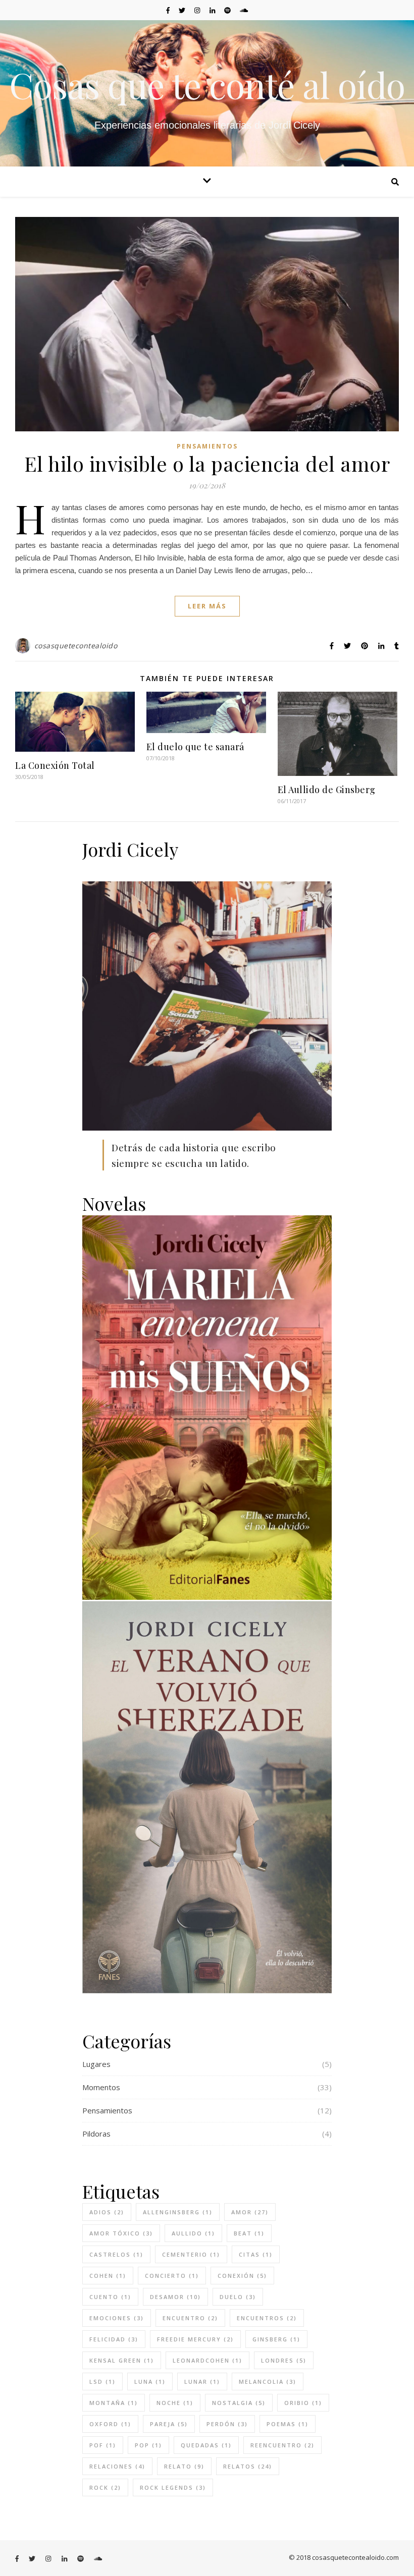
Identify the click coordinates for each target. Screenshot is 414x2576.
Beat (249, 2233)
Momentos (101, 2087)
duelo (238, 2297)
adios (107, 2212)
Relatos (248, 2466)
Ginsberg (276, 2339)
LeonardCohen (208, 2360)
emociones (117, 2318)
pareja (169, 2424)
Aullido (193, 2233)
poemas (288, 2424)
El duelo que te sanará (195, 747)
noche (175, 2403)
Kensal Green (122, 2360)
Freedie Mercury (195, 2339)
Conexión (242, 2276)
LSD (102, 2382)
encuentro (190, 2318)
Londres (284, 2360)
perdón (227, 2424)
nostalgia (239, 2403)
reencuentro (282, 2445)
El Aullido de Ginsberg (327, 790)
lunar (202, 2382)
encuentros (267, 2318)
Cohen (108, 2276)
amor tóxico (121, 2233)
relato (184, 2466)
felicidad (114, 2339)
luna (150, 2382)
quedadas (206, 2445)
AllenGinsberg (178, 2212)
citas (256, 2254)
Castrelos (116, 2254)
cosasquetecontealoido (76, 646)
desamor (175, 2297)
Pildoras (96, 2134)
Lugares (96, 2064)
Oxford (110, 2424)
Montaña (114, 2403)
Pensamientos (207, 446)
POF (103, 2445)
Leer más (207, 606)
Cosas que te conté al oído (207, 84)
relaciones (117, 2466)
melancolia (268, 2382)
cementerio (191, 2254)
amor (250, 2212)
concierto (172, 2276)
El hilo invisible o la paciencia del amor (207, 463)
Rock (105, 2487)
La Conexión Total (55, 765)
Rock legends (173, 2487)
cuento (110, 2297)
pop (148, 2445)
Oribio (303, 2403)
